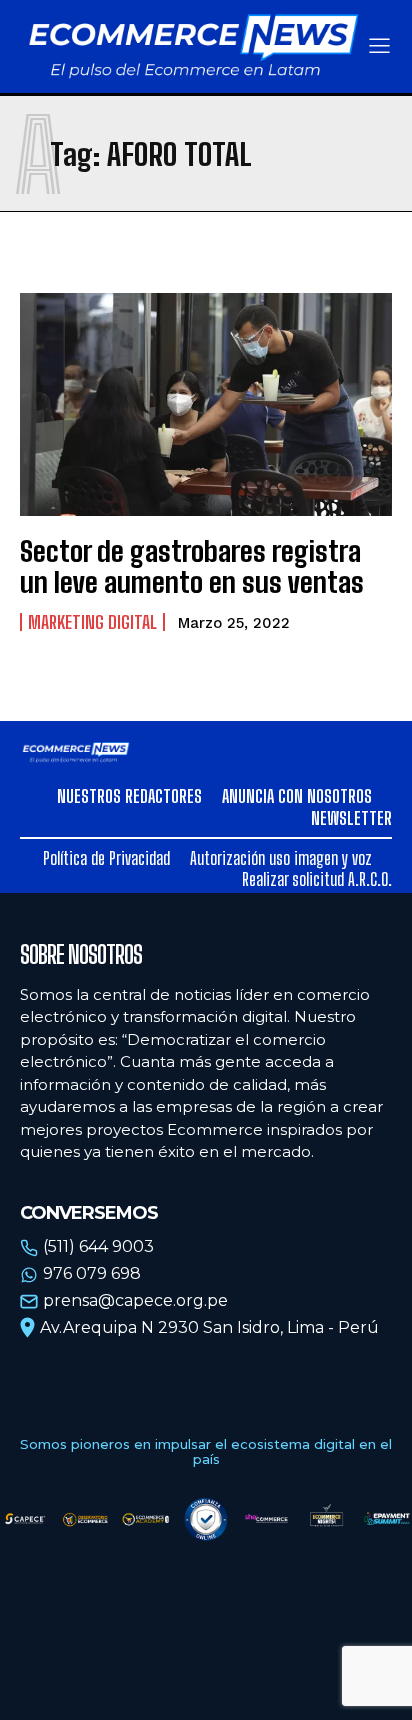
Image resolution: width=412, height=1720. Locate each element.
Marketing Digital (92, 622)
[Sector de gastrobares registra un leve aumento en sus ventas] (206, 404)
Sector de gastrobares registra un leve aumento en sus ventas (192, 566)
